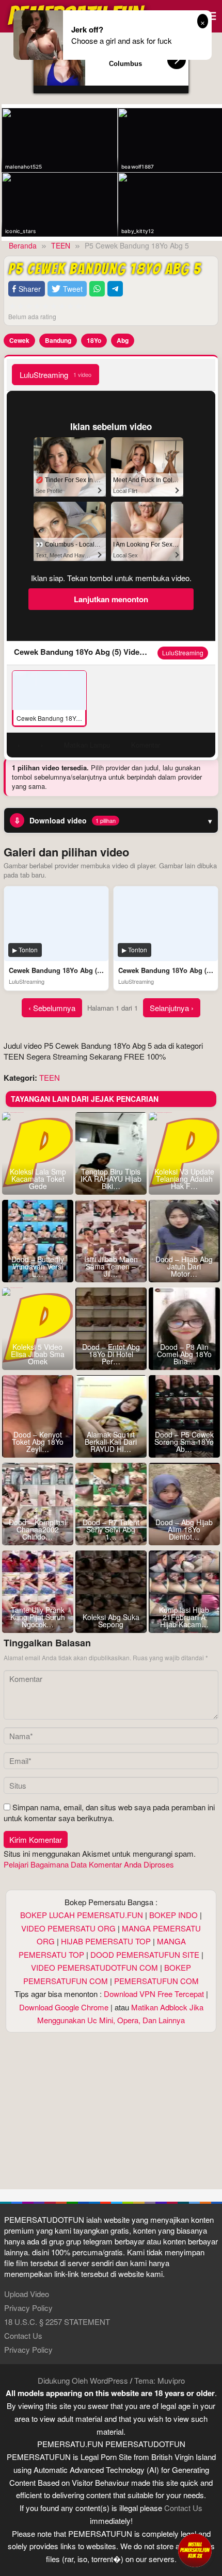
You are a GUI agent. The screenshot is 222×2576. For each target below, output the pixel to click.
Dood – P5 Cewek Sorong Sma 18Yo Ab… (184, 1442)
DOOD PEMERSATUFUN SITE (145, 1954)
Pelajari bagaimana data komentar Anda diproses (89, 1864)
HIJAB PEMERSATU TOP (106, 1941)
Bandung (58, 340)
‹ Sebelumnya (52, 1008)
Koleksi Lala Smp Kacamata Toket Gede (38, 1179)
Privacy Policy (28, 2308)
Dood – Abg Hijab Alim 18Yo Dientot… (184, 1529)
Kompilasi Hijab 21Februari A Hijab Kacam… (184, 1617)
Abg (123, 340)
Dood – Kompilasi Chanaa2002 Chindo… (37, 1529)
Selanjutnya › (172, 1008)
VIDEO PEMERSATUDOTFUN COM (94, 1967)
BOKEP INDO (173, 1915)
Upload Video (27, 2294)
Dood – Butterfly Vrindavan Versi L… (38, 1266)
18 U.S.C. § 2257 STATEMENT (57, 2322)
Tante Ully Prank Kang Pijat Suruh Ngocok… (38, 1617)
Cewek (19, 340)
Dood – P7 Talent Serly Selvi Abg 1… (111, 1529)
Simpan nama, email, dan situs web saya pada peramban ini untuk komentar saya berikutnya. (109, 1812)
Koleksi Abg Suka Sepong (111, 1621)
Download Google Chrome (64, 2007)
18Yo (94, 340)
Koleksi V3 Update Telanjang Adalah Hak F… (184, 1179)
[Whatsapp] (97, 289)
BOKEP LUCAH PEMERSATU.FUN (82, 1915)
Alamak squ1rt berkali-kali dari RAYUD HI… (111, 1442)
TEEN (50, 1077)
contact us (183, 2508)
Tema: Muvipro (160, 2380)
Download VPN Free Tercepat (154, 1994)
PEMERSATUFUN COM (156, 1981)
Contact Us (23, 2335)
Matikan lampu (87, 745)
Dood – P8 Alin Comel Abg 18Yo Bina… (184, 1354)
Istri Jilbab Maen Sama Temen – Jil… (111, 1266)
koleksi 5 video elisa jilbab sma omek (38, 1354)
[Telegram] (115, 289)
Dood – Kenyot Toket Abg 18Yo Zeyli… (38, 1442)
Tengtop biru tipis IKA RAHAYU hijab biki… (111, 1179)
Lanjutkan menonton (111, 599)
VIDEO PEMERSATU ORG (68, 1928)
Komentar (146, 745)
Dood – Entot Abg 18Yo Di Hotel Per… (111, 1354)
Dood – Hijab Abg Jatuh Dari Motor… (184, 1266)
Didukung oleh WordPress (83, 2380)
